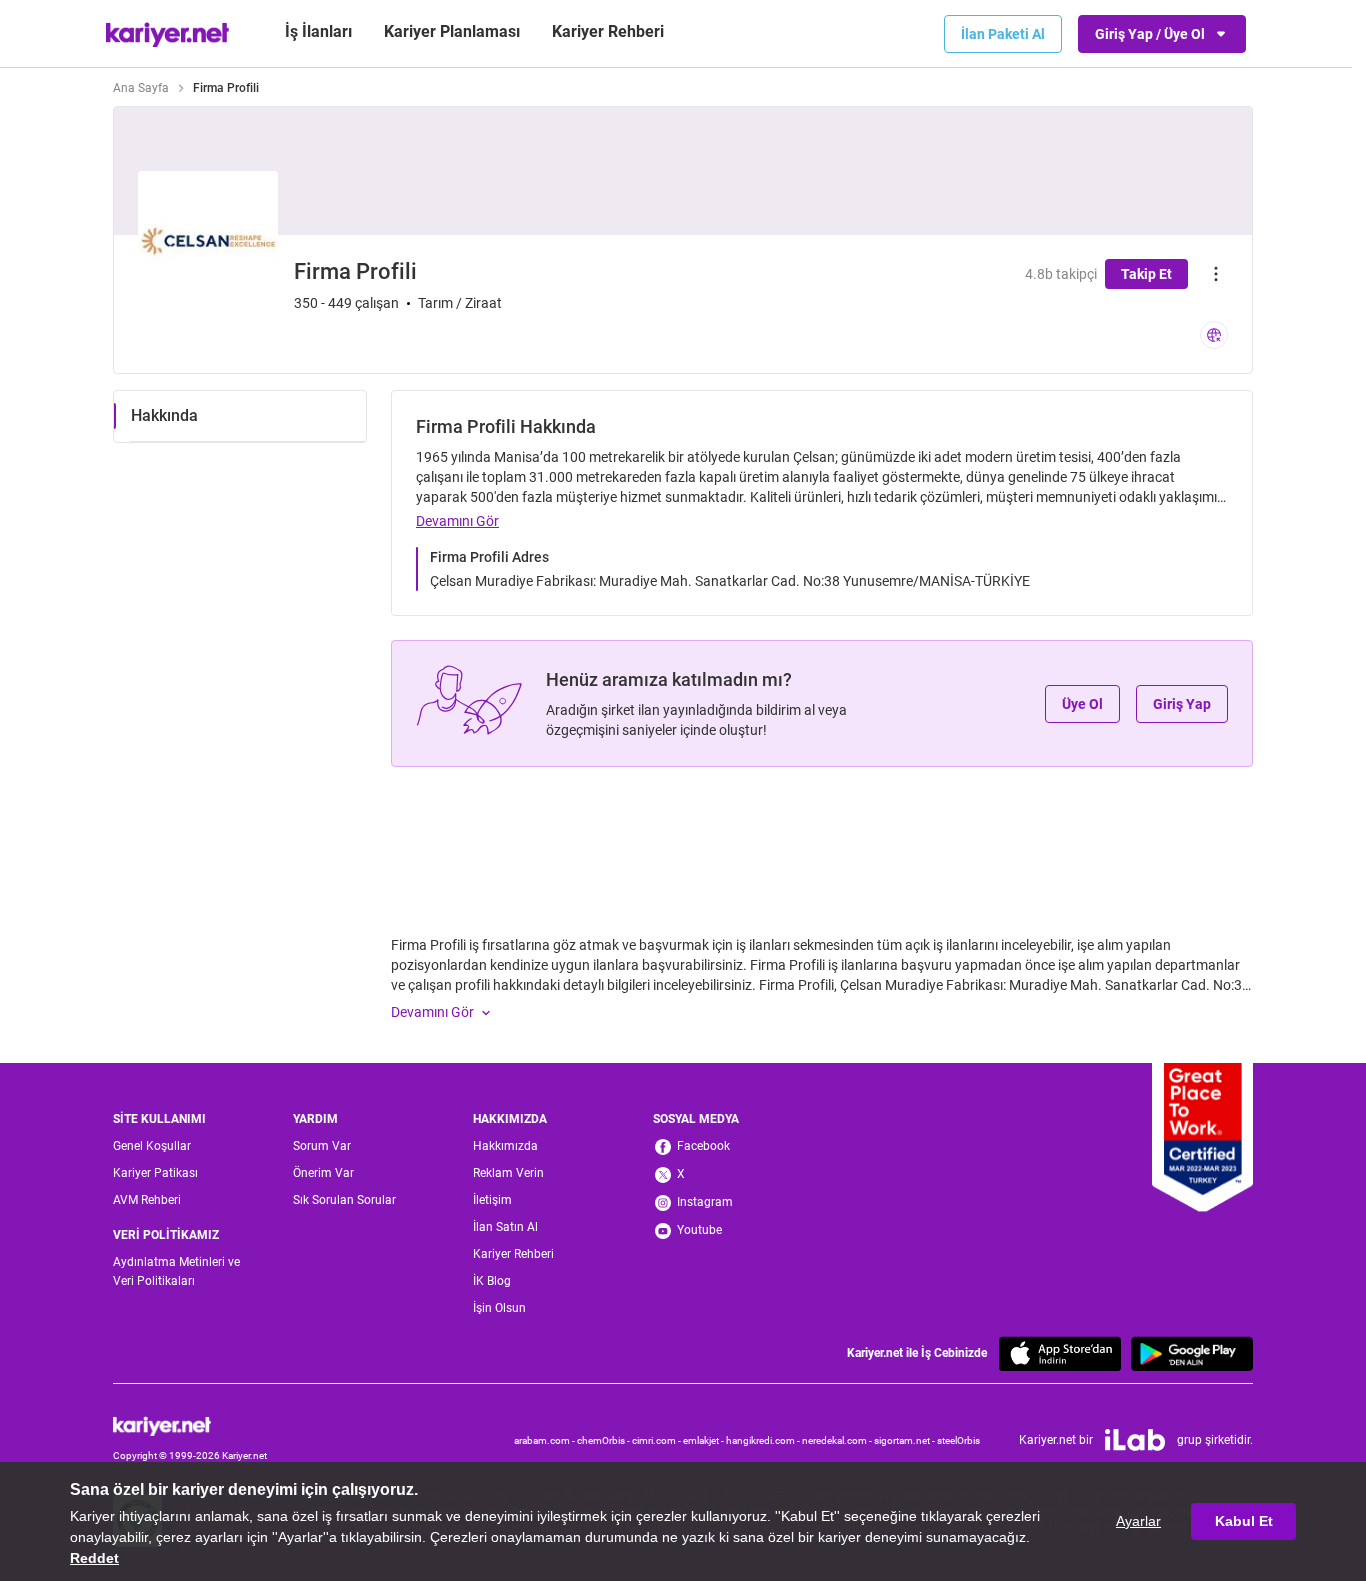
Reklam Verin (508, 1173)
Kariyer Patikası (155, 1173)
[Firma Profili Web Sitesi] (1214, 335)
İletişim (492, 1200)
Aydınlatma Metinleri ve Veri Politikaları (176, 1271)
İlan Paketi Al (1003, 34)
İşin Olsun (499, 1308)
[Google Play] (1192, 1353)
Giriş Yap (1182, 704)
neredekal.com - (838, 1440)
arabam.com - (545, 1440)
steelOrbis (958, 1440)
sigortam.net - (905, 1440)
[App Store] (1060, 1353)
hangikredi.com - (764, 1440)
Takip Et (1146, 274)
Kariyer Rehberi (513, 1254)
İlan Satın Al (505, 1227)
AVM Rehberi (147, 1200)
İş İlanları (318, 31)
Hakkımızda (505, 1146)
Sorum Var (322, 1146)
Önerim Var (323, 1173)
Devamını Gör (457, 521)
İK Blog (492, 1281)
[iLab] (1135, 1440)
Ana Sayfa (141, 88)
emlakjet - (704, 1440)
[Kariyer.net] (190, 1426)
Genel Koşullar (152, 1146)
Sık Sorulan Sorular (344, 1200)
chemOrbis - (604, 1440)
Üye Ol (1082, 704)
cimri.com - (657, 1440)
